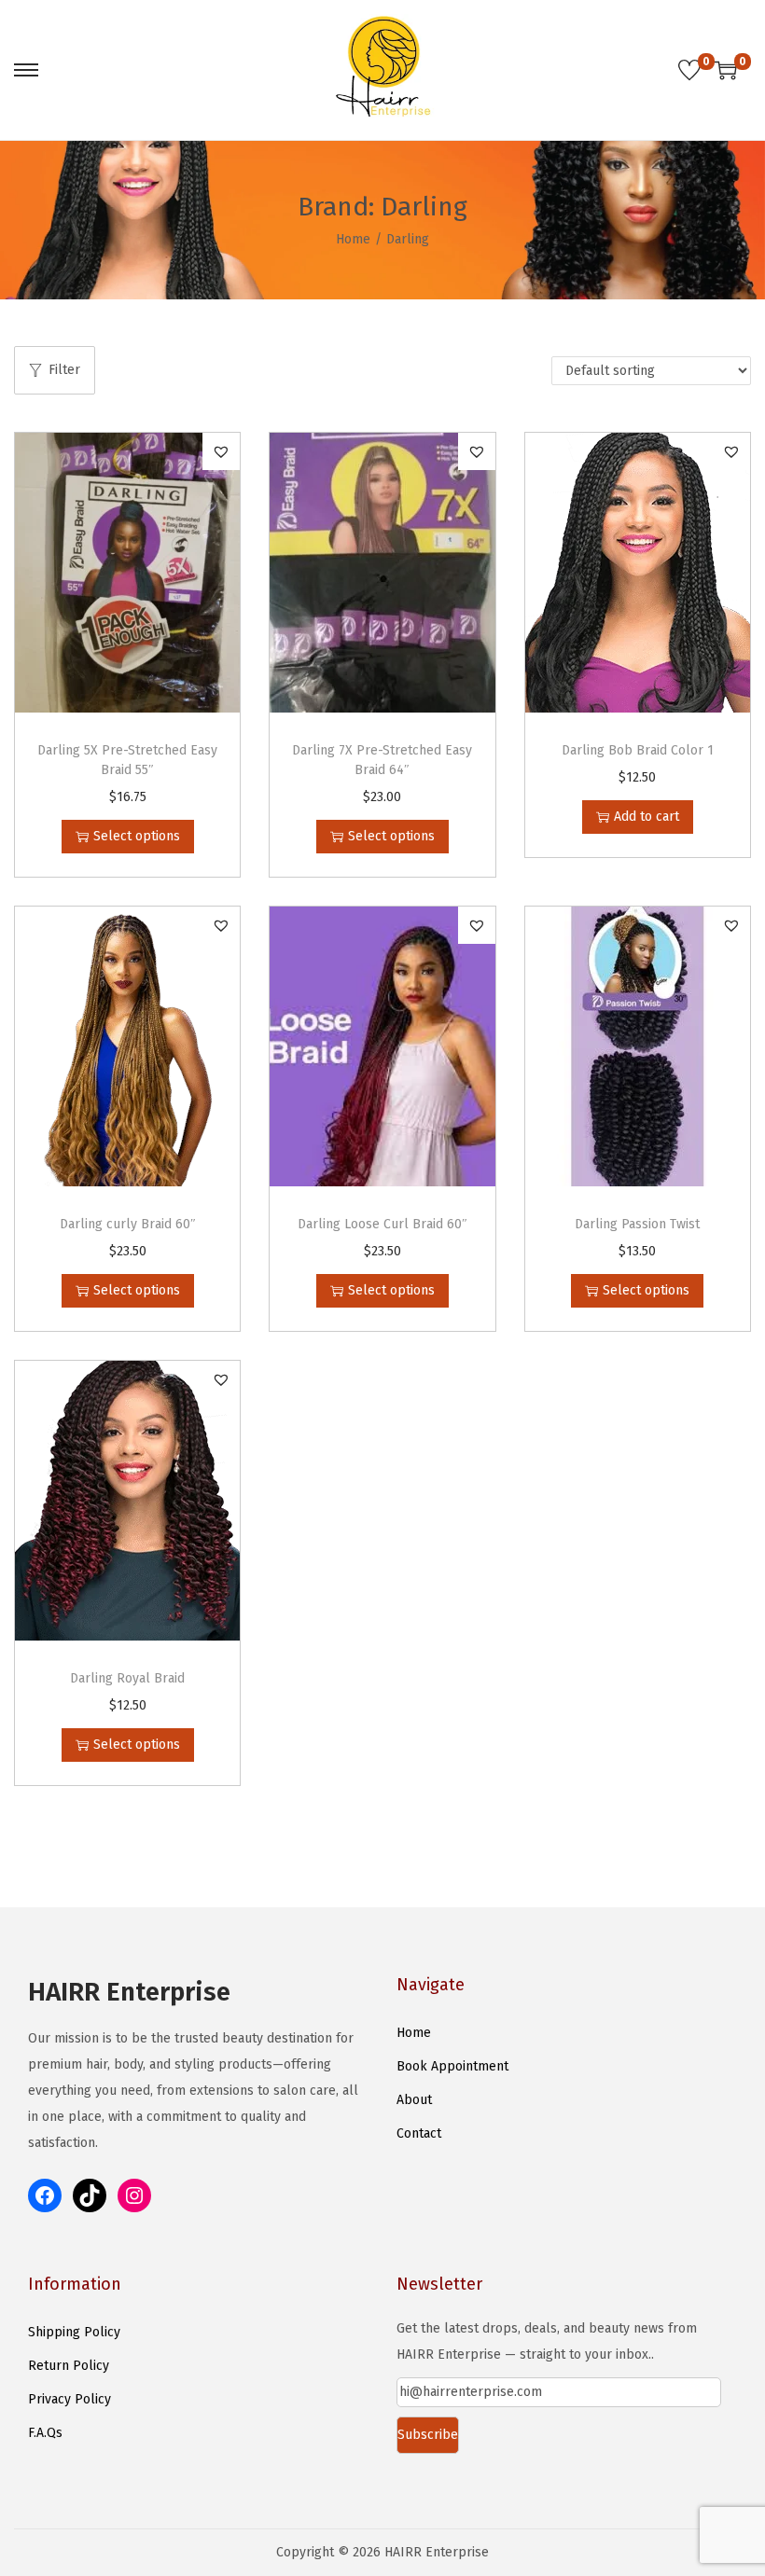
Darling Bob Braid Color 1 (638, 750)
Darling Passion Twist (637, 1224)
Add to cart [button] (647, 817)
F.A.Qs (45, 2433)
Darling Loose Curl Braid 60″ (382, 1224)
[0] (689, 70)
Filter (64, 370)
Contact (419, 2133)
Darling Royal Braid (127, 1678)
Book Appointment (452, 2066)
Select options (137, 836)
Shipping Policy (74, 2332)
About (414, 2100)
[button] (221, 451)
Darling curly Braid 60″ (128, 1224)
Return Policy (69, 2366)
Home (353, 239)
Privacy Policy (70, 2399)
